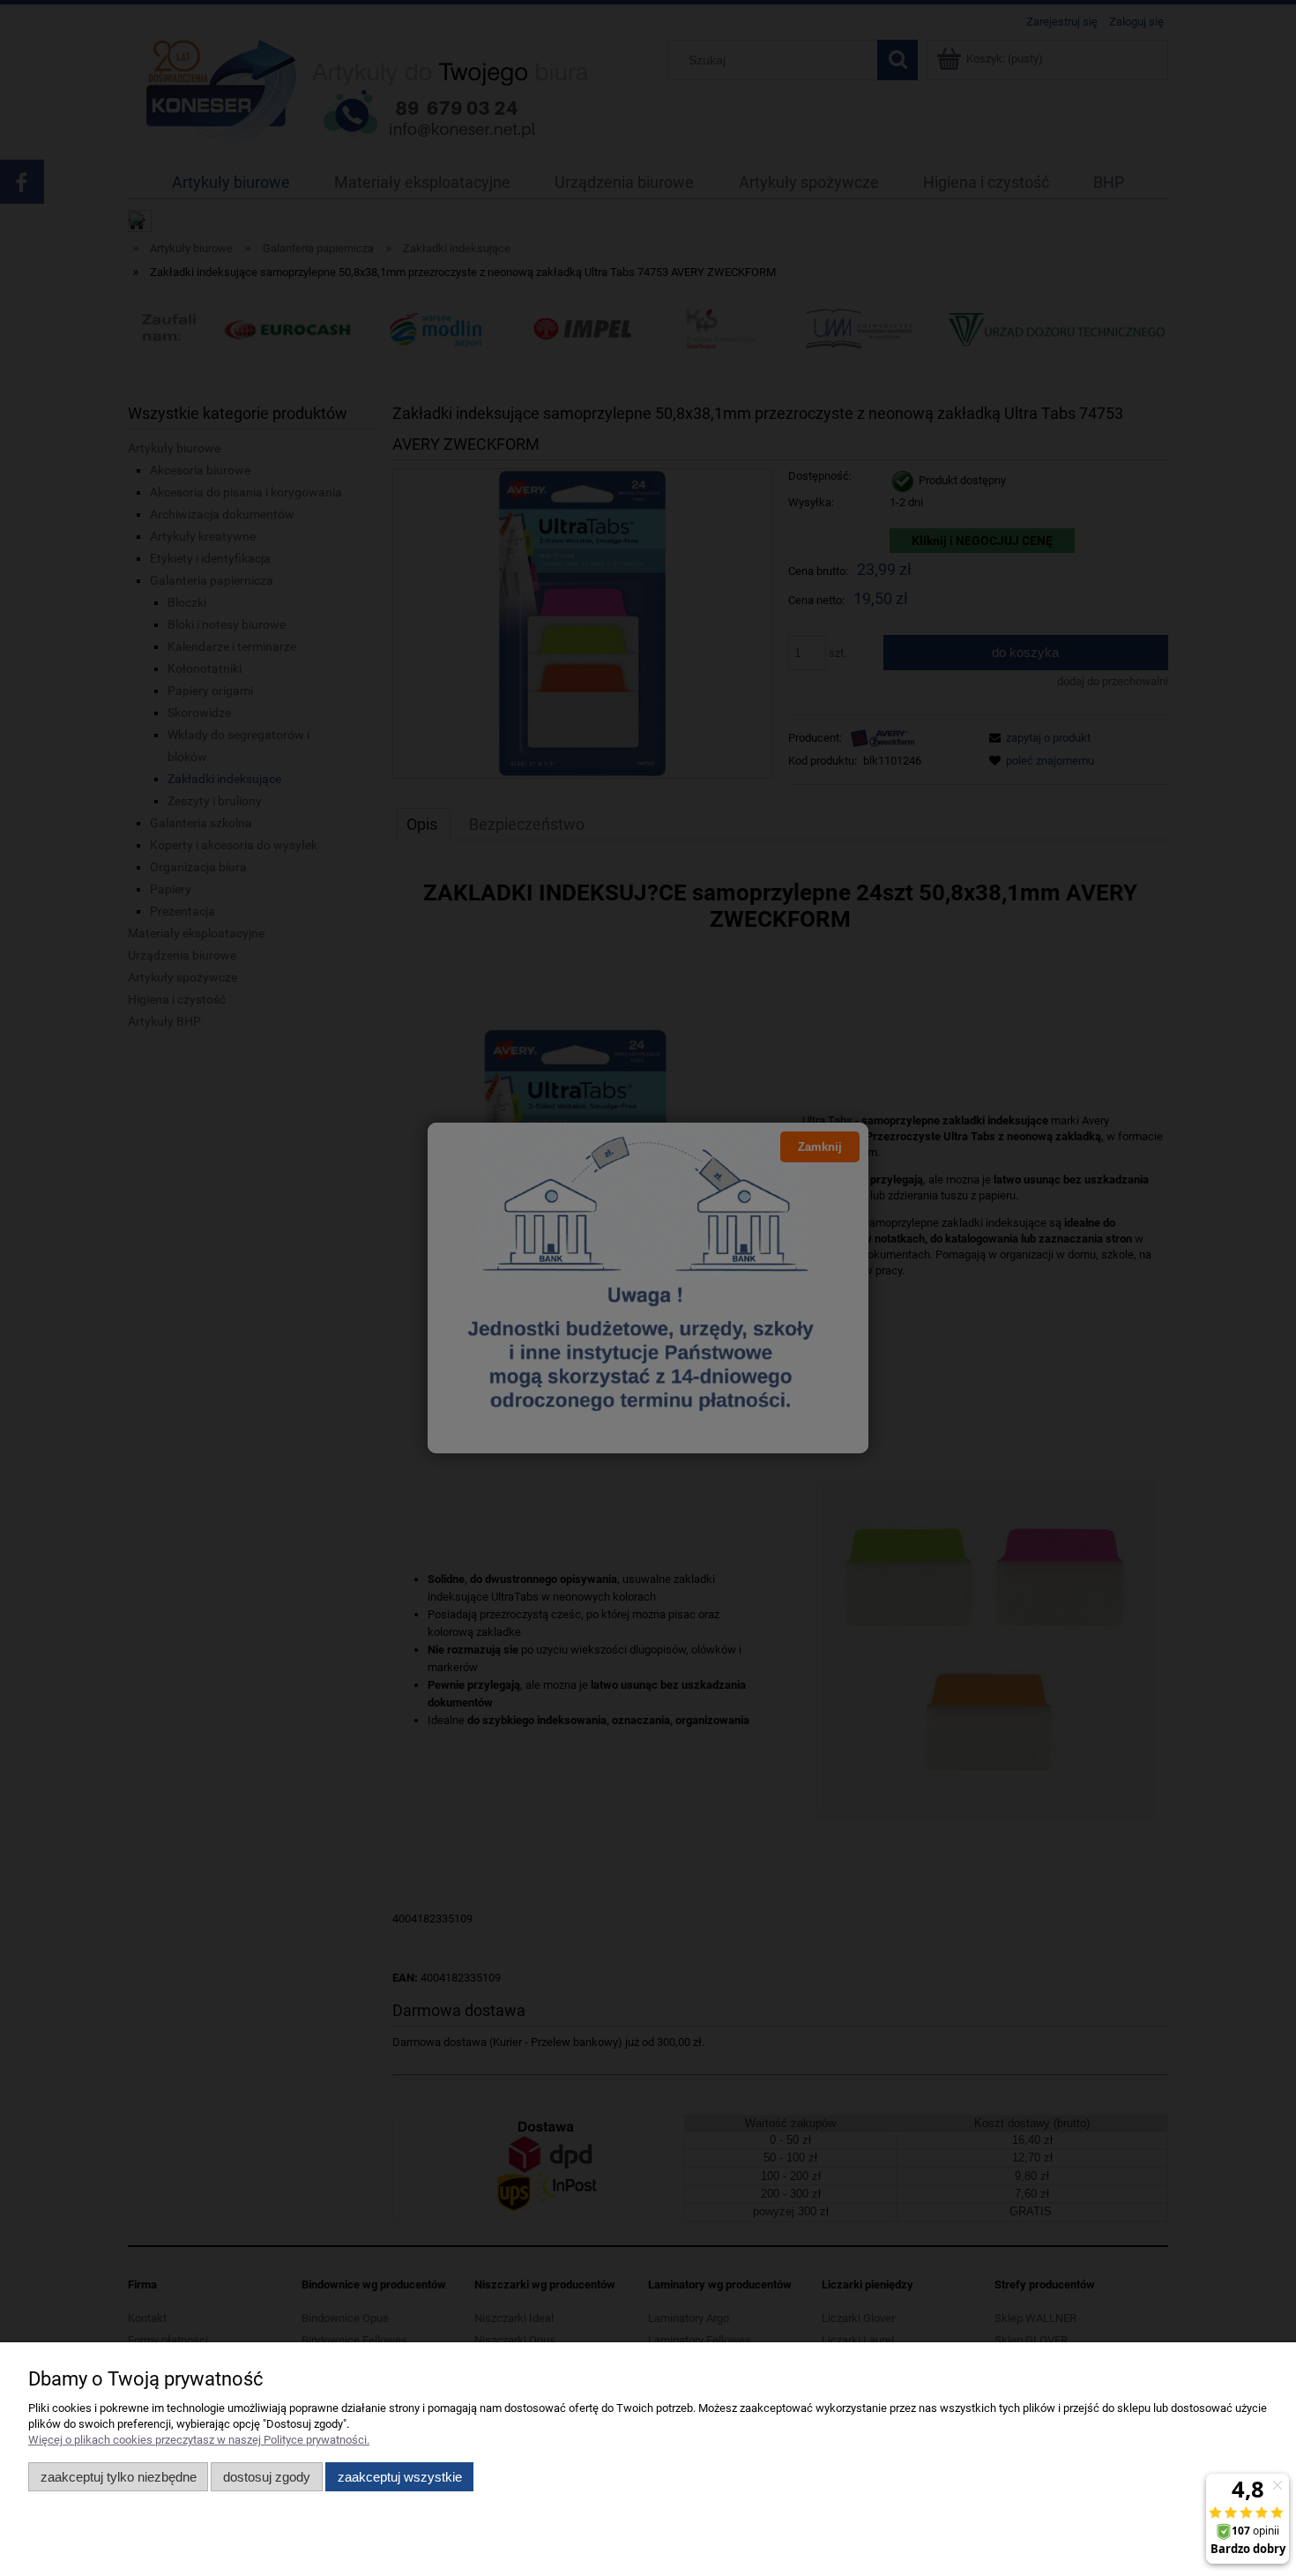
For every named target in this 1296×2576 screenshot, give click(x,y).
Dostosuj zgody (267, 2477)
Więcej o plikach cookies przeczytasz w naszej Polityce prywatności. (199, 2440)
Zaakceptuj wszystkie (400, 2477)
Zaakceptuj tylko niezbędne (119, 2477)
